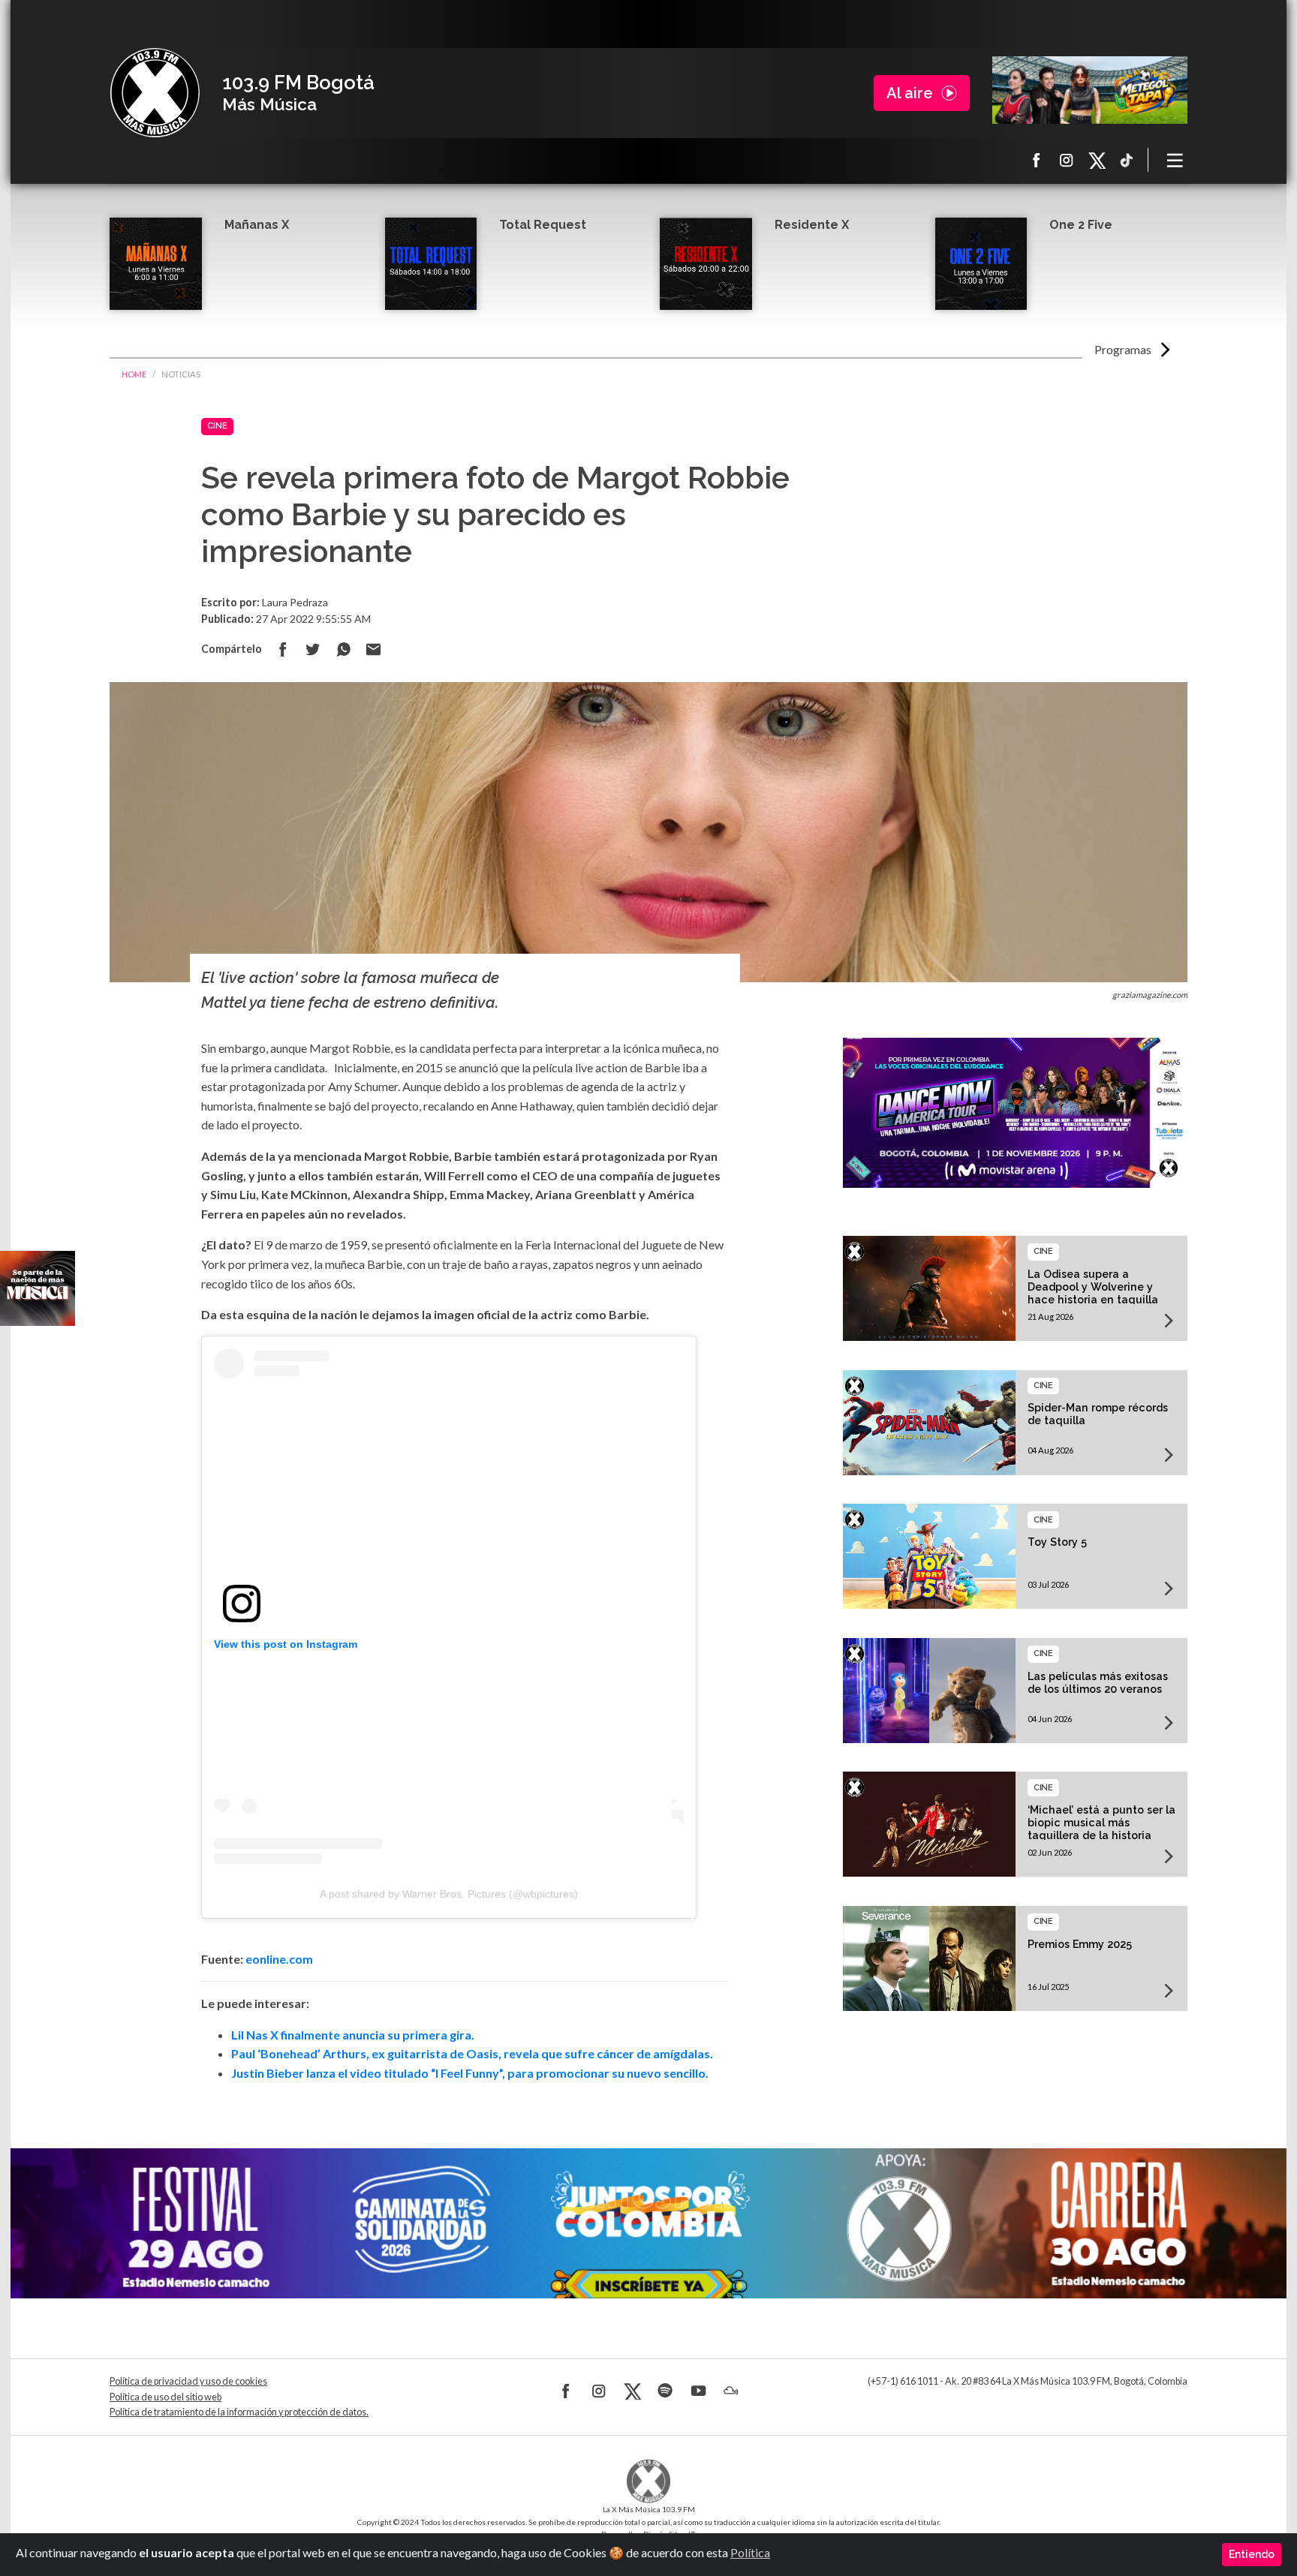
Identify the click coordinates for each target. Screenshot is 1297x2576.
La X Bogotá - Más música (155, 93)
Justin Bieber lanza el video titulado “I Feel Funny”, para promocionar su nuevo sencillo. (470, 2073)
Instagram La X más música (1067, 160)
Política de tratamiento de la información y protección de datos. (239, 2412)
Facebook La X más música (1037, 160)
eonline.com (279, 1959)
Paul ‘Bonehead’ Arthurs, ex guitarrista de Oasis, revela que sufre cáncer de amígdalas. (472, 2053)
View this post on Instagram (286, 1644)
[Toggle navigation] (1175, 160)
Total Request (543, 225)
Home (134, 374)
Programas (1123, 349)
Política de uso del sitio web (166, 2397)
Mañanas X (257, 225)
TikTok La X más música (1127, 160)
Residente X (812, 225)
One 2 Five (1081, 225)
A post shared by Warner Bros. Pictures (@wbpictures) (449, 1894)
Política (750, 2552)
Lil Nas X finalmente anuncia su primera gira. (353, 2035)
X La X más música (1097, 160)
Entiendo (1252, 2554)
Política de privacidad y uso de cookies (188, 2381)
